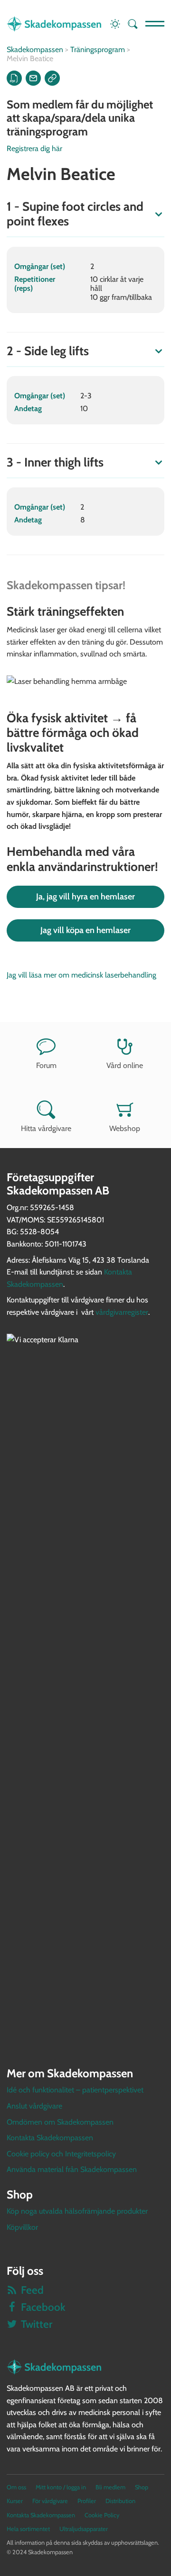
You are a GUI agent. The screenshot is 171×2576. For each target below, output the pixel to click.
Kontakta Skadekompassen (50, 2138)
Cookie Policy (102, 2515)
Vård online (125, 1065)
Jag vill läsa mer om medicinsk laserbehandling (81, 975)
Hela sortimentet (28, 2529)
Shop (142, 2487)
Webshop (125, 1128)
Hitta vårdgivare (46, 1128)
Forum (46, 1065)
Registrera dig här (34, 148)
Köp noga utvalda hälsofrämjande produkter (77, 2211)
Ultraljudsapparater (84, 2529)
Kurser (15, 2501)
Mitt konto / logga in (61, 2487)
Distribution (120, 2501)
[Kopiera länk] (52, 78)
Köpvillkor (22, 2227)
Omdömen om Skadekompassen (60, 2122)
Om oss (16, 2487)
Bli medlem (110, 2487)
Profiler (87, 2501)
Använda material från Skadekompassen (72, 2169)
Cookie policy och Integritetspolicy (61, 2154)
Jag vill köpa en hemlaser (85, 930)
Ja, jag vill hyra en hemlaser (85, 897)
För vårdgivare (50, 2501)
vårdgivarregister (122, 1312)
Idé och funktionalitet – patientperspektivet (75, 2090)
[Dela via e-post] (33, 78)
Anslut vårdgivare (34, 2106)
